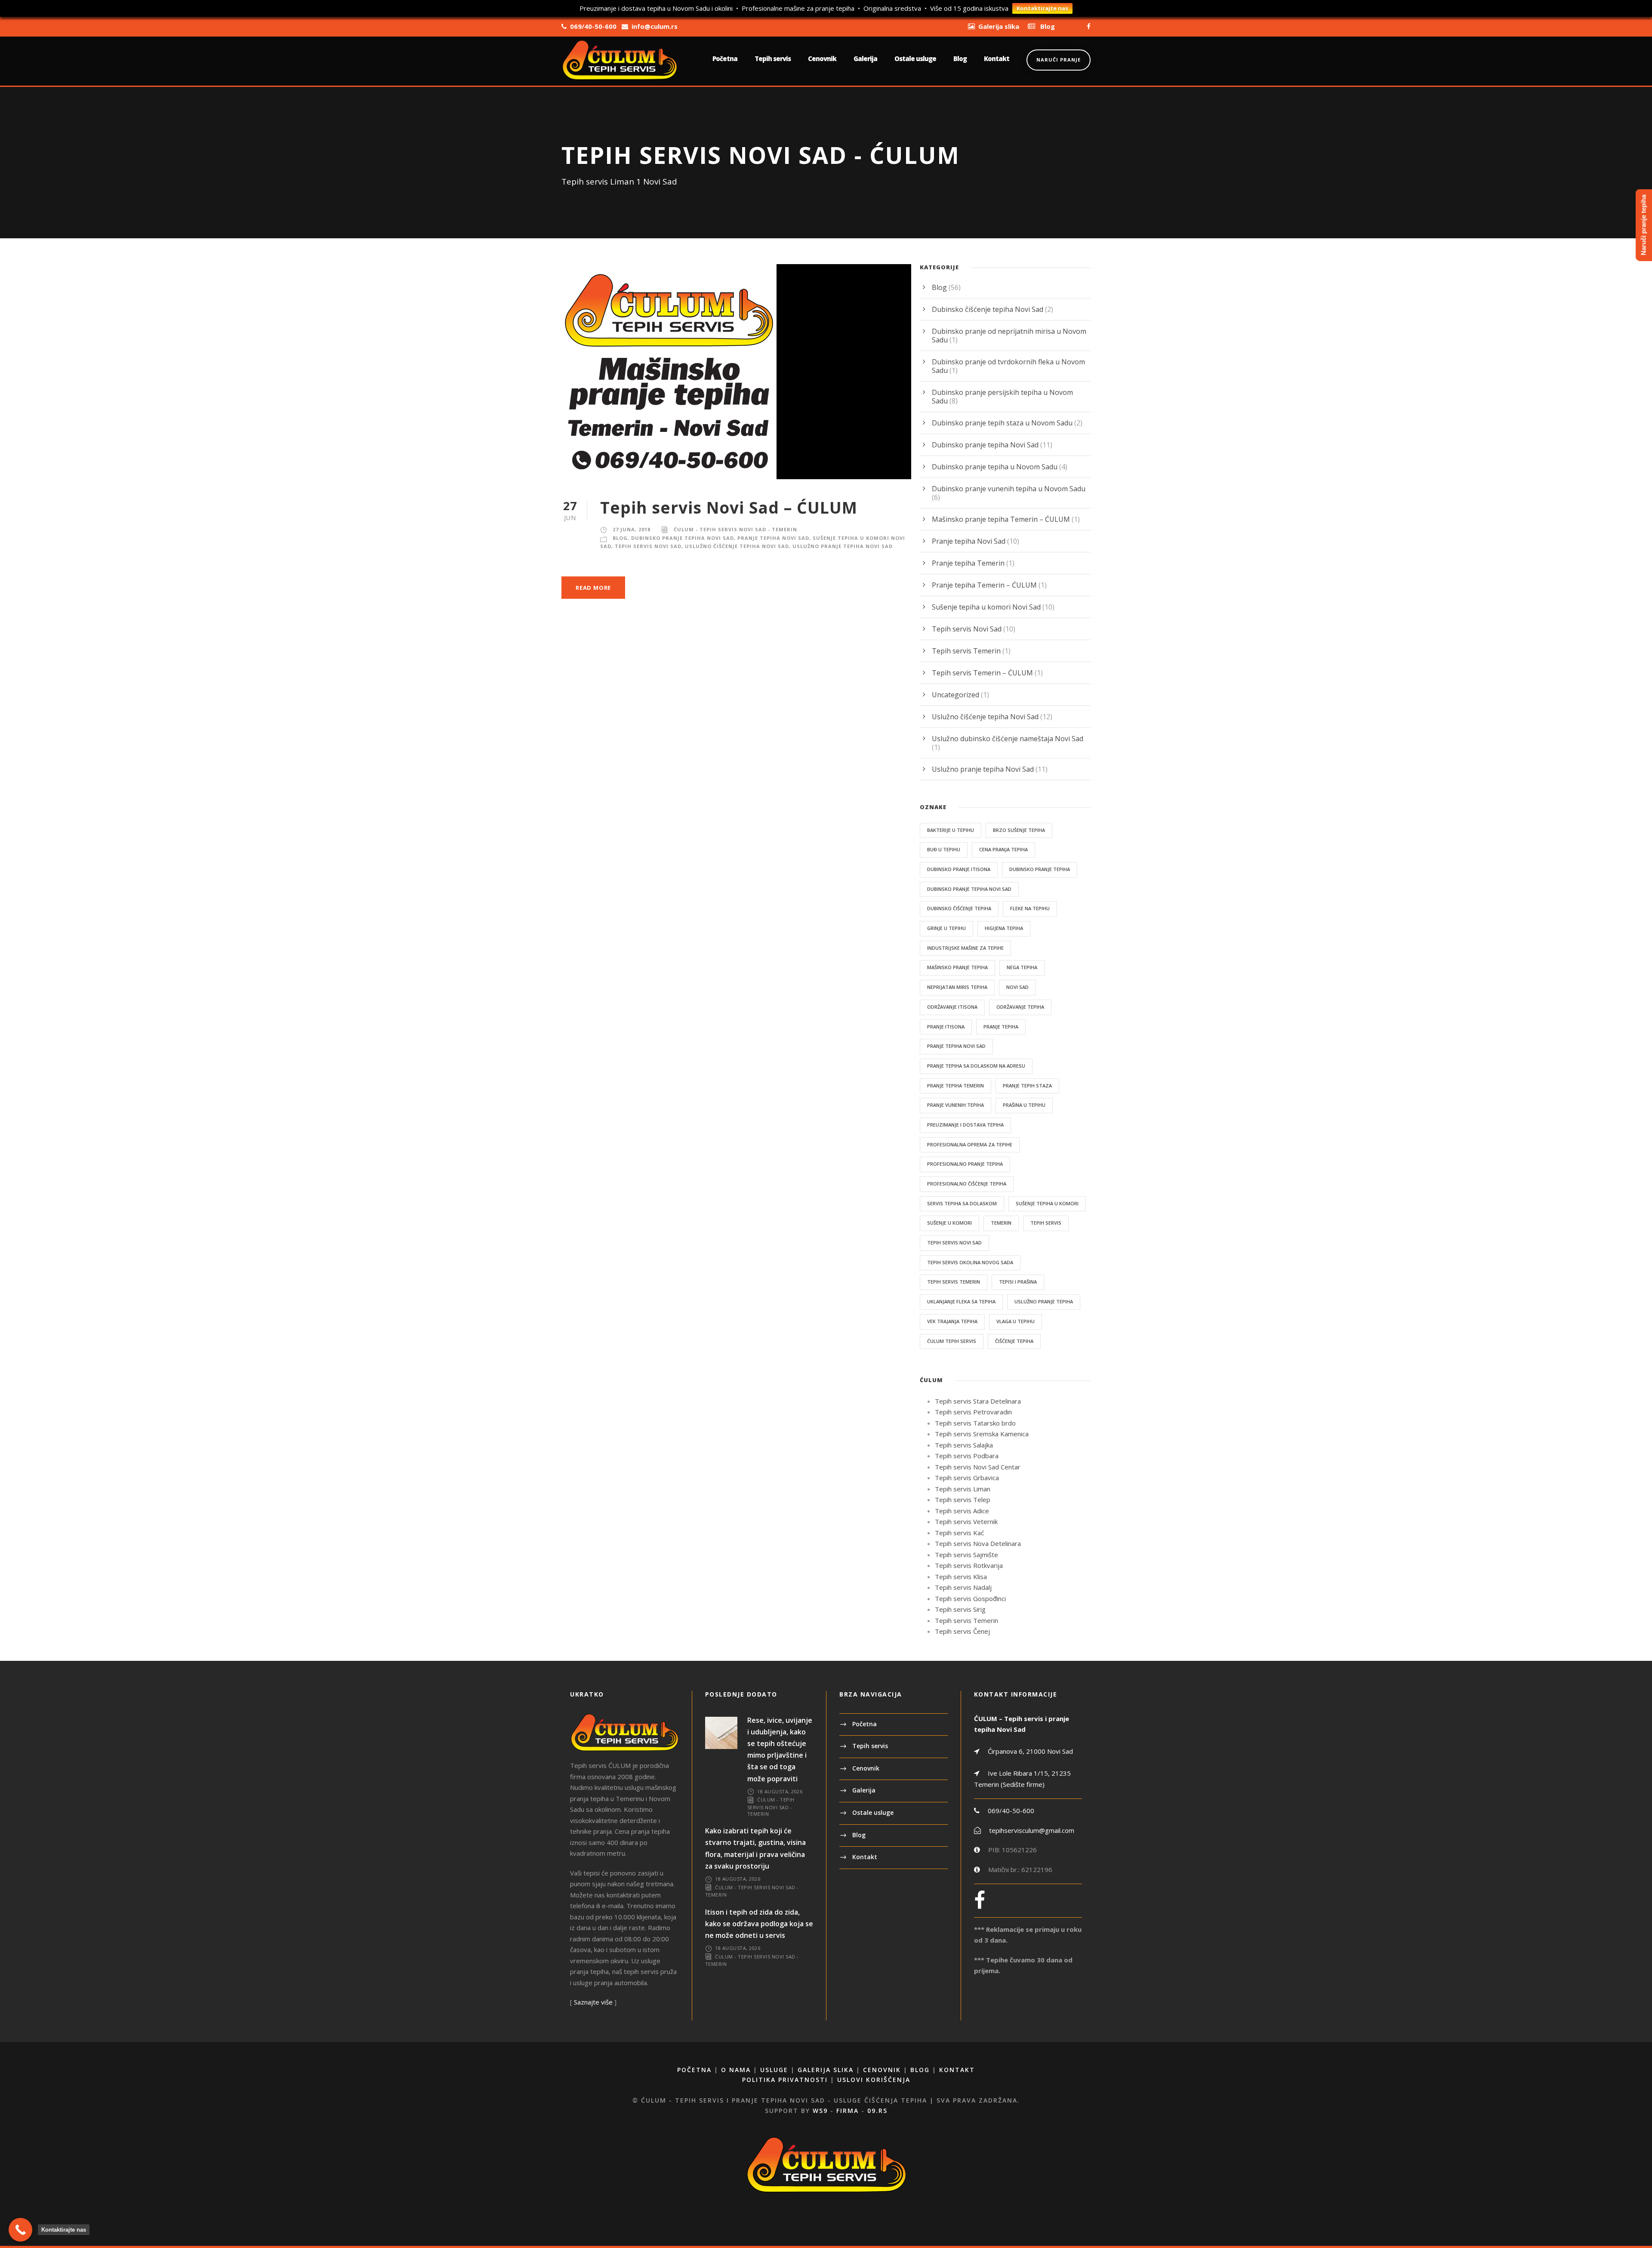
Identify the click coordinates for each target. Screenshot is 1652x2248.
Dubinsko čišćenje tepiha (959, 908)
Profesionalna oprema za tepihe (970, 1144)
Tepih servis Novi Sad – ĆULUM (729, 507)
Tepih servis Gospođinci (970, 1598)
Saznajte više (593, 2002)
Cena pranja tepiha (1003, 849)
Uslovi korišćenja (874, 2080)
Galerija (865, 59)
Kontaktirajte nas (1042, 8)
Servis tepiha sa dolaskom (962, 1203)
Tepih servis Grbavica (967, 1478)
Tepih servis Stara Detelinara (978, 1401)
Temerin (1001, 1223)
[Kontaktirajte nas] (20, 2230)
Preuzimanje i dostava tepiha (965, 1125)
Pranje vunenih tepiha (955, 1105)
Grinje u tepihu (946, 928)
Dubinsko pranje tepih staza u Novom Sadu (1002, 423)
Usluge (774, 2070)
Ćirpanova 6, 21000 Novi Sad (1029, 1751)
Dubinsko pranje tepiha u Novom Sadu (995, 467)
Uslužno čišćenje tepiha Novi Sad (737, 546)
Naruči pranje (1059, 60)
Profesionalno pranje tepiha (965, 1164)
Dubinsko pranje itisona (959, 869)
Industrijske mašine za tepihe (965, 948)
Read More (593, 588)
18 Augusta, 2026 (780, 1791)
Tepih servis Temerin (966, 651)
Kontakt (997, 59)
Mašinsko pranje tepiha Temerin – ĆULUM (1001, 519)
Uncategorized (955, 695)
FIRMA (848, 2111)
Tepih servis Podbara (967, 1456)
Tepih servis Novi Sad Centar (978, 1467)
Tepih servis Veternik (966, 1521)
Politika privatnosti (785, 2080)
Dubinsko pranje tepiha (1040, 869)
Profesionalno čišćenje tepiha (967, 1184)
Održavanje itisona (952, 1007)
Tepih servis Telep (963, 1500)
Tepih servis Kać (959, 1533)
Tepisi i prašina (1018, 1282)
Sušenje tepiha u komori (1047, 1203)
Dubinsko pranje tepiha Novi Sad (683, 538)
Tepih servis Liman (963, 1489)
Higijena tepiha (1004, 928)
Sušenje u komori (949, 1223)
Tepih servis (773, 59)
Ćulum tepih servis (952, 1341)
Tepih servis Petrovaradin (973, 1412)
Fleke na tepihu (1030, 908)
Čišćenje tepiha (1014, 1341)
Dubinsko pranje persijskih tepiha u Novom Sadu (1002, 397)
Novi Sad (1017, 987)
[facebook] (1089, 26)
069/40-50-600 (1011, 1811)
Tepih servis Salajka (964, 1445)
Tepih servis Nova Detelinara (978, 1543)
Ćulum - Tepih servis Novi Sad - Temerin (735, 529)
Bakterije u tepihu (951, 830)
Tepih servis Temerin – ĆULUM (982, 673)
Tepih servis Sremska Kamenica (982, 1434)
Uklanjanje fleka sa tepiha (961, 1301)
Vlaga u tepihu (1016, 1321)
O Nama (736, 2070)
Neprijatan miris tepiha (957, 987)
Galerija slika (826, 2070)
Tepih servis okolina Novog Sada (970, 1262)
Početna (725, 59)
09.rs (877, 2111)
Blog (960, 59)
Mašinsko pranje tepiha (957, 967)
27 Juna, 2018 (632, 529)
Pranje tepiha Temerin (968, 563)
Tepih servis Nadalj (963, 1587)
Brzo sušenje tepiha (1019, 830)
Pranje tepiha (1001, 1027)
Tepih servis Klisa (961, 1577)
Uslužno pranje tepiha (1044, 1301)
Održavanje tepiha (1020, 1007)
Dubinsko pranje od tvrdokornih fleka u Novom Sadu (1008, 366)
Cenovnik (822, 59)
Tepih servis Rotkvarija (969, 1565)
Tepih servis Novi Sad (648, 546)
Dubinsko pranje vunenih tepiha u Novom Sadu (1009, 489)
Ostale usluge (915, 59)
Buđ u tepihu (944, 849)
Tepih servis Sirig (960, 1609)
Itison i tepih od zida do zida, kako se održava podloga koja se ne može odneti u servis (759, 1924)
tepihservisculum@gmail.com (1032, 1830)
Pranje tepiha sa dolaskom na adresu (976, 1066)
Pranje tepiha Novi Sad (773, 538)
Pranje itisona (946, 1027)
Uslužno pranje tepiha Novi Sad (843, 546)
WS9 (820, 2111)
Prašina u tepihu (1024, 1105)
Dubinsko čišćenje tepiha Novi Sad (988, 309)
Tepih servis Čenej (962, 1631)
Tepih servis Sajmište (966, 1555)
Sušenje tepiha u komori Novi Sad (986, 607)
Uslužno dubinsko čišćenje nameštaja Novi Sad (1008, 739)
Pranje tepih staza (1027, 1086)
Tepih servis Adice (962, 1511)
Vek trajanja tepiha (952, 1321)
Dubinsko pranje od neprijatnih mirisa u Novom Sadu (1009, 336)
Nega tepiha (1022, 967)
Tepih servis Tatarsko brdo (975, 1423)
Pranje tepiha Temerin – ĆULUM (984, 585)
